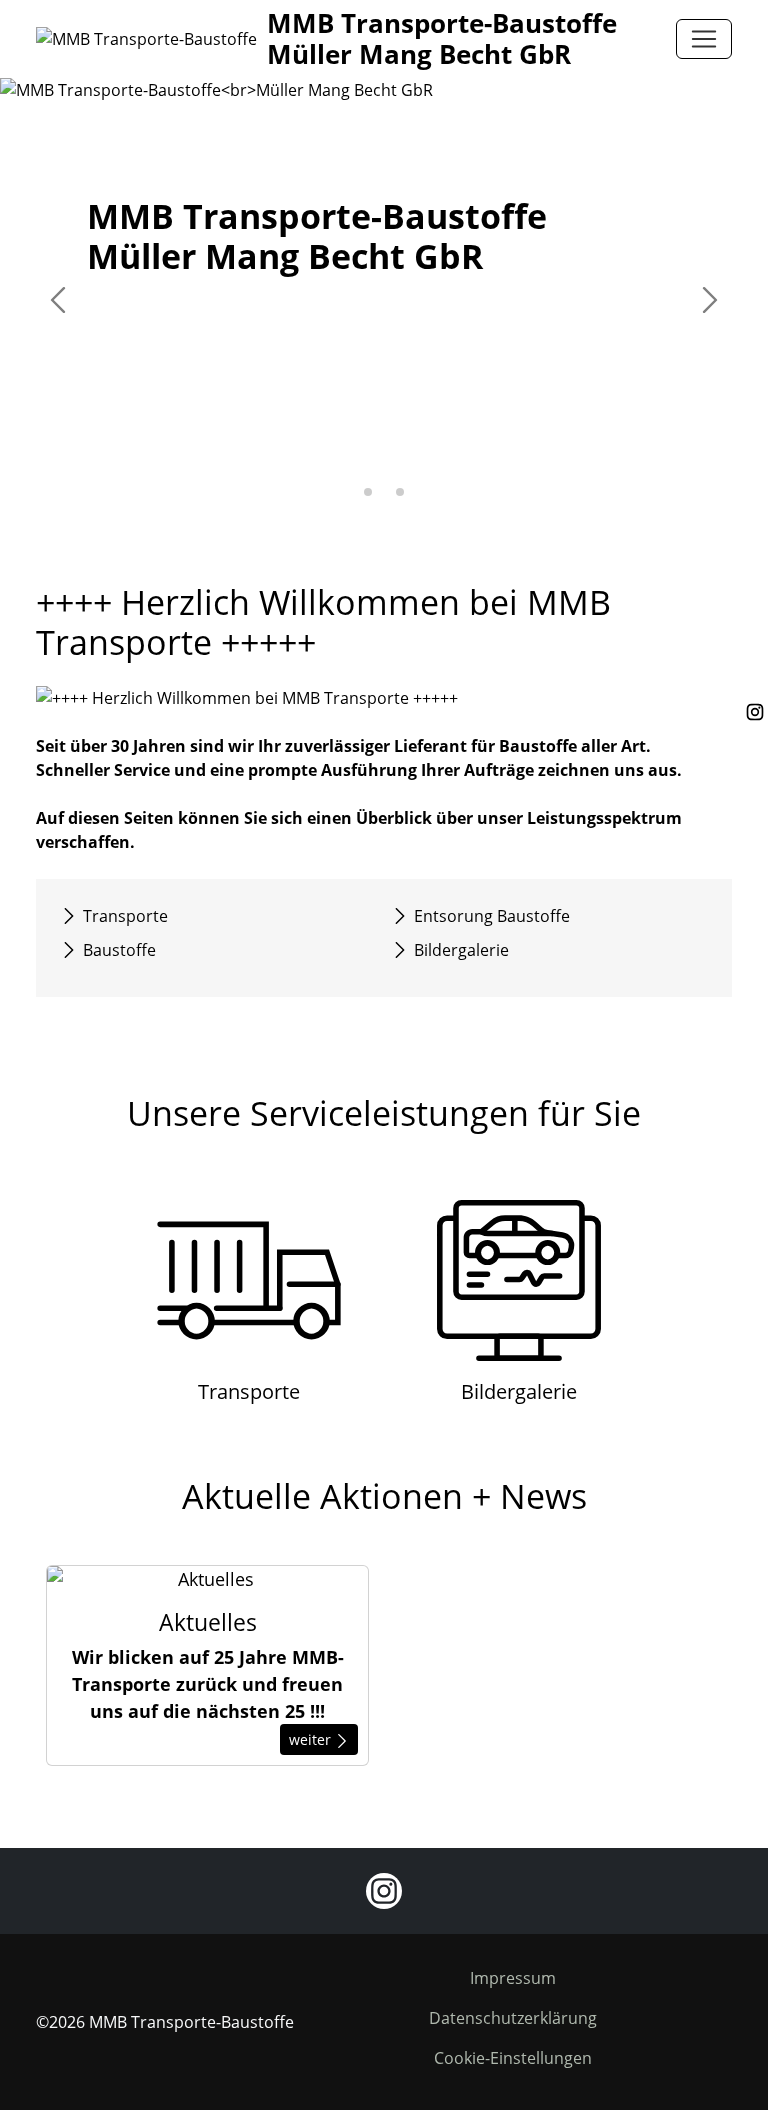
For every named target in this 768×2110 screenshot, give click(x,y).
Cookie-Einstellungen (513, 2058)
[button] (368, 492)
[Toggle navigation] (704, 39)
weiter (312, 1739)
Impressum (513, 1978)
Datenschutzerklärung (513, 2018)
